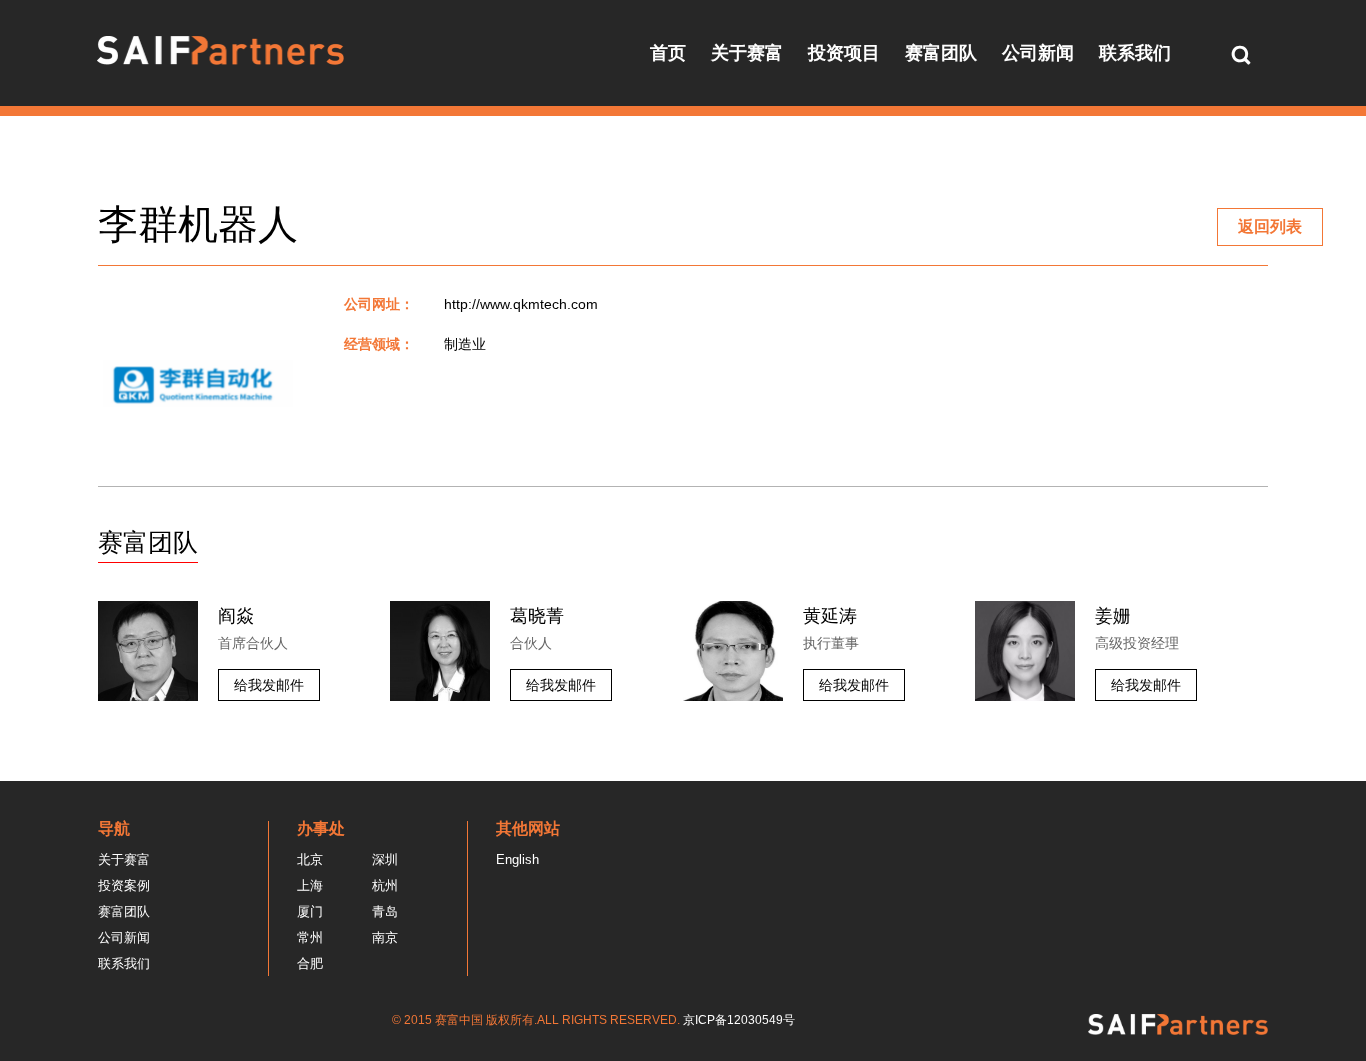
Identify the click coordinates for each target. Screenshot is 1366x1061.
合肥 (310, 963)
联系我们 (1135, 53)
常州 (310, 937)
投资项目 (844, 53)
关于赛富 (747, 53)
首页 (668, 53)
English (517, 859)
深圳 (385, 859)
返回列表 (1270, 226)
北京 (310, 859)
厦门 (310, 911)
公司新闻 (1038, 53)
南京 (385, 937)
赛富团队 (941, 53)
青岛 (385, 911)
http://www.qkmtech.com (521, 304)
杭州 (385, 885)
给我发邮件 (269, 685)
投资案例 (124, 885)
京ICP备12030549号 (739, 1020)
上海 (310, 885)
